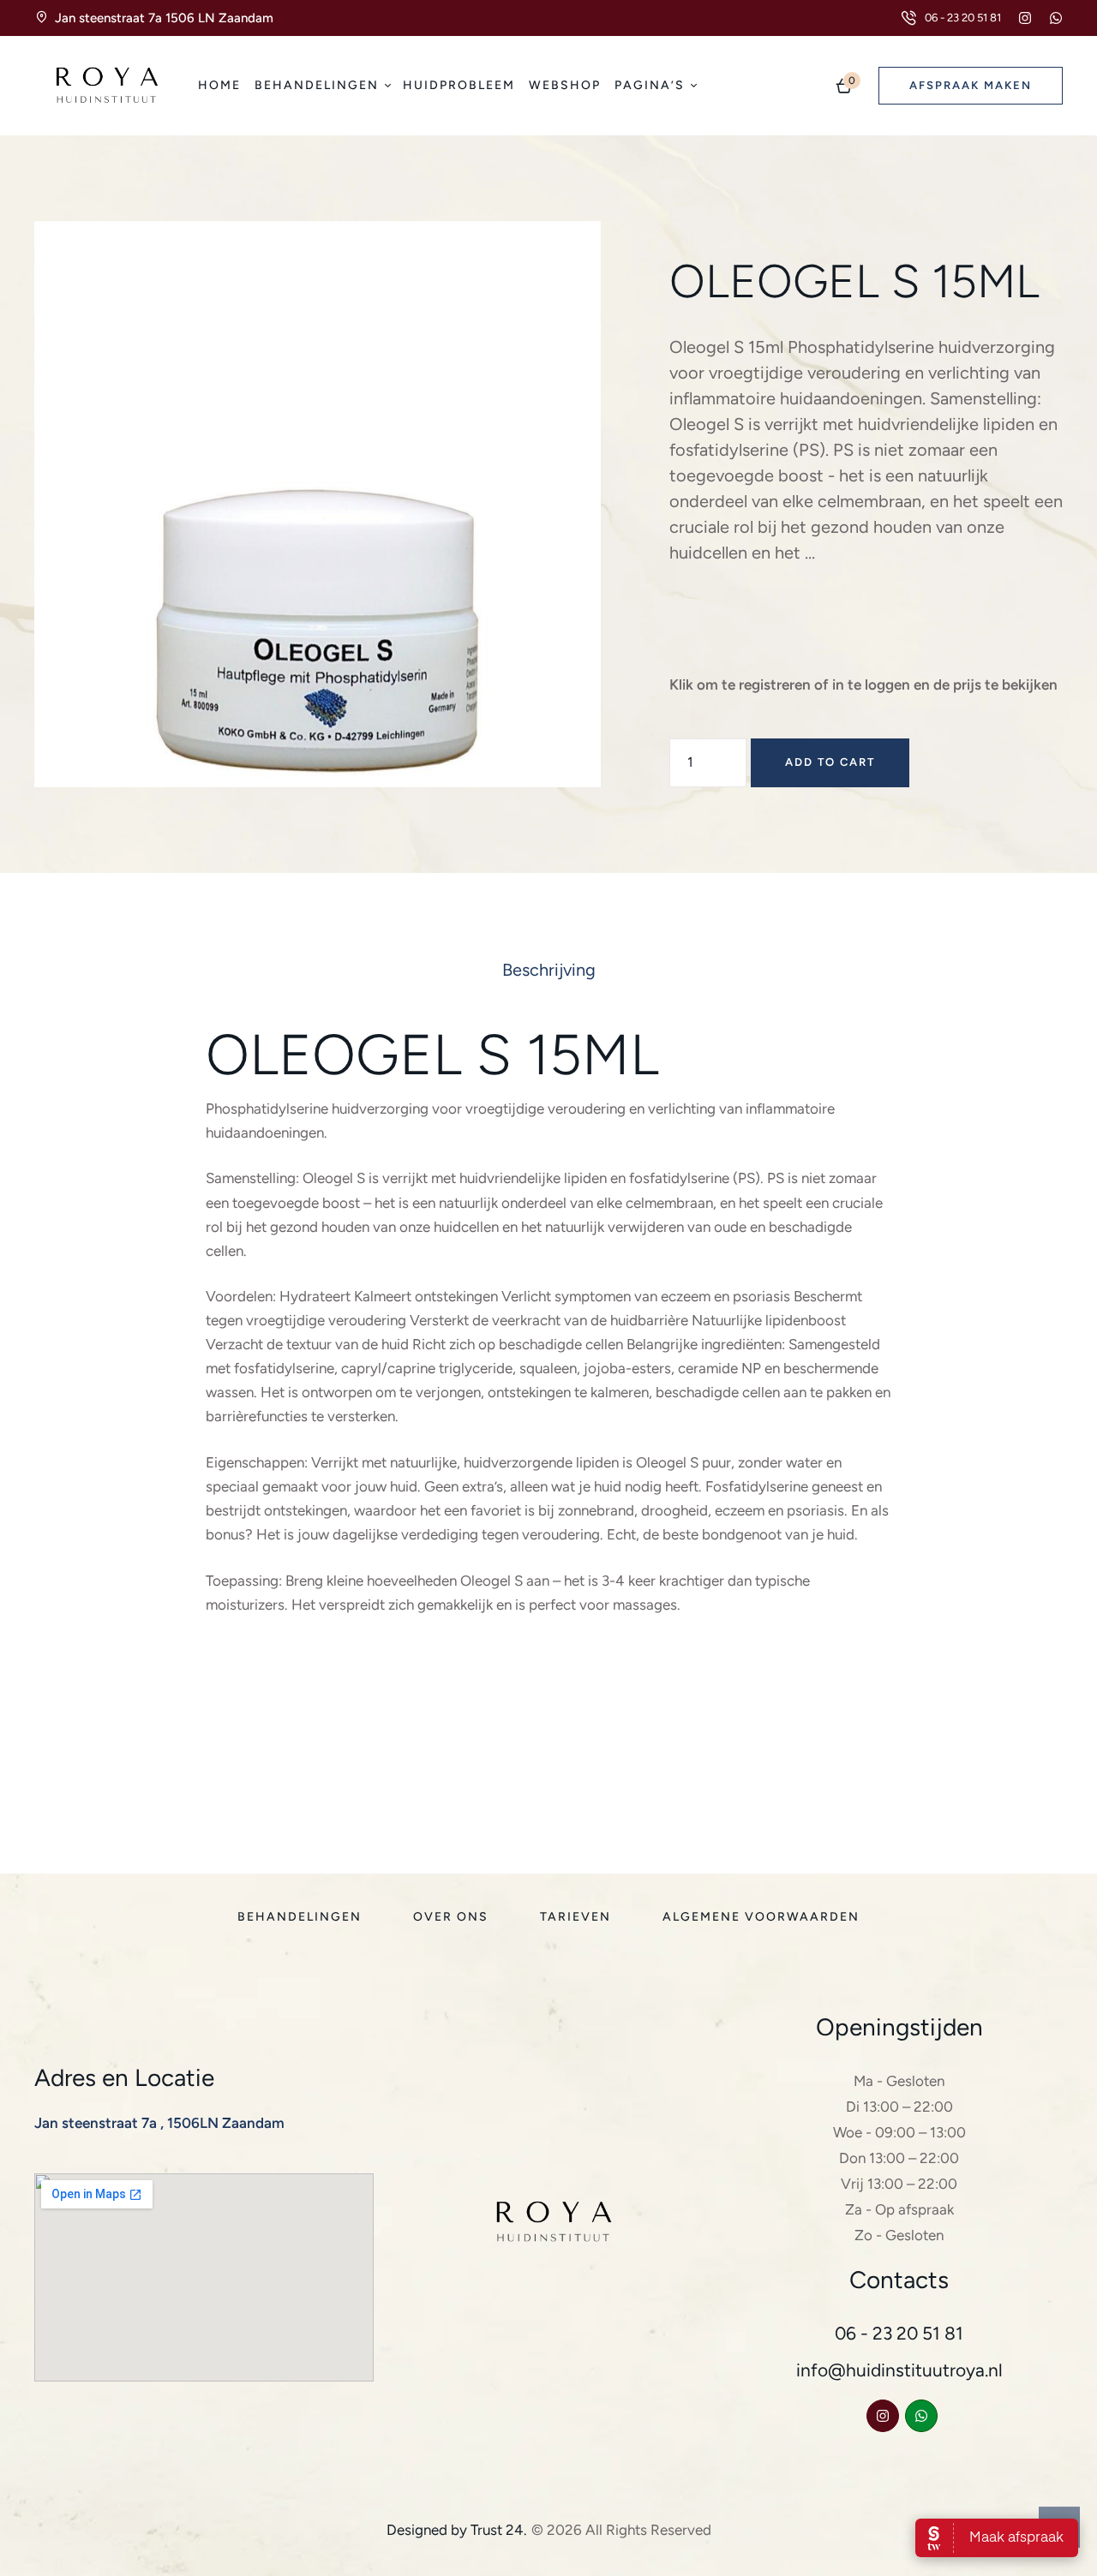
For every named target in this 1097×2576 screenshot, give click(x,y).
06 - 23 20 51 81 (899, 2333)
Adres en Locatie (124, 2077)
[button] (951, 18)
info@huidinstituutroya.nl (899, 2370)
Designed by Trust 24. (457, 2530)
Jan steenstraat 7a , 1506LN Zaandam (159, 2123)
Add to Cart (830, 762)
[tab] (549, 970)
